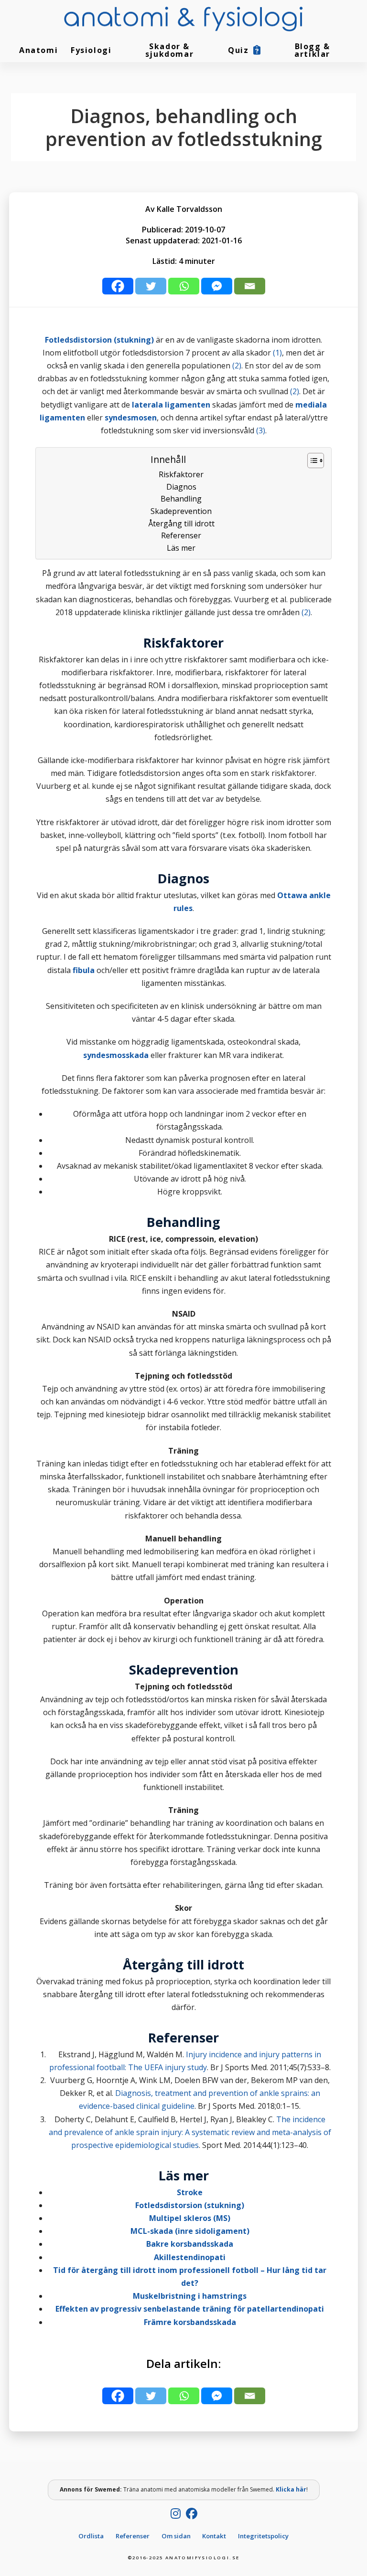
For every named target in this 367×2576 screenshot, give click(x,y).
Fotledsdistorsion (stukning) (190, 2205)
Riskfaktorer (181, 474)
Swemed (107, 2489)
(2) (237, 366)
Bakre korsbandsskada (190, 2244)
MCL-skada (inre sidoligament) (190, 2231)
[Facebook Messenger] (217, 286)
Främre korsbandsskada (190, 2322)
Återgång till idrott (181, 524)
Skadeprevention (181, 511)
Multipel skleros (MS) (190, 2218)
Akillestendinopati (190, 2257)
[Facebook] (118, 286)
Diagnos (181, 487)
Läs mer (181, 548)
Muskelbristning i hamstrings (190, 2296)
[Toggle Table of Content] (311, 461)
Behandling (181, 499)
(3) (261, 430)
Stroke (190, 2192)
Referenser (181, 535)
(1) (277, 353)
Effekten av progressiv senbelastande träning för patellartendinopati (190, 2309)
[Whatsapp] (184, 286)
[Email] (250, 286)
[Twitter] (151, 286)
